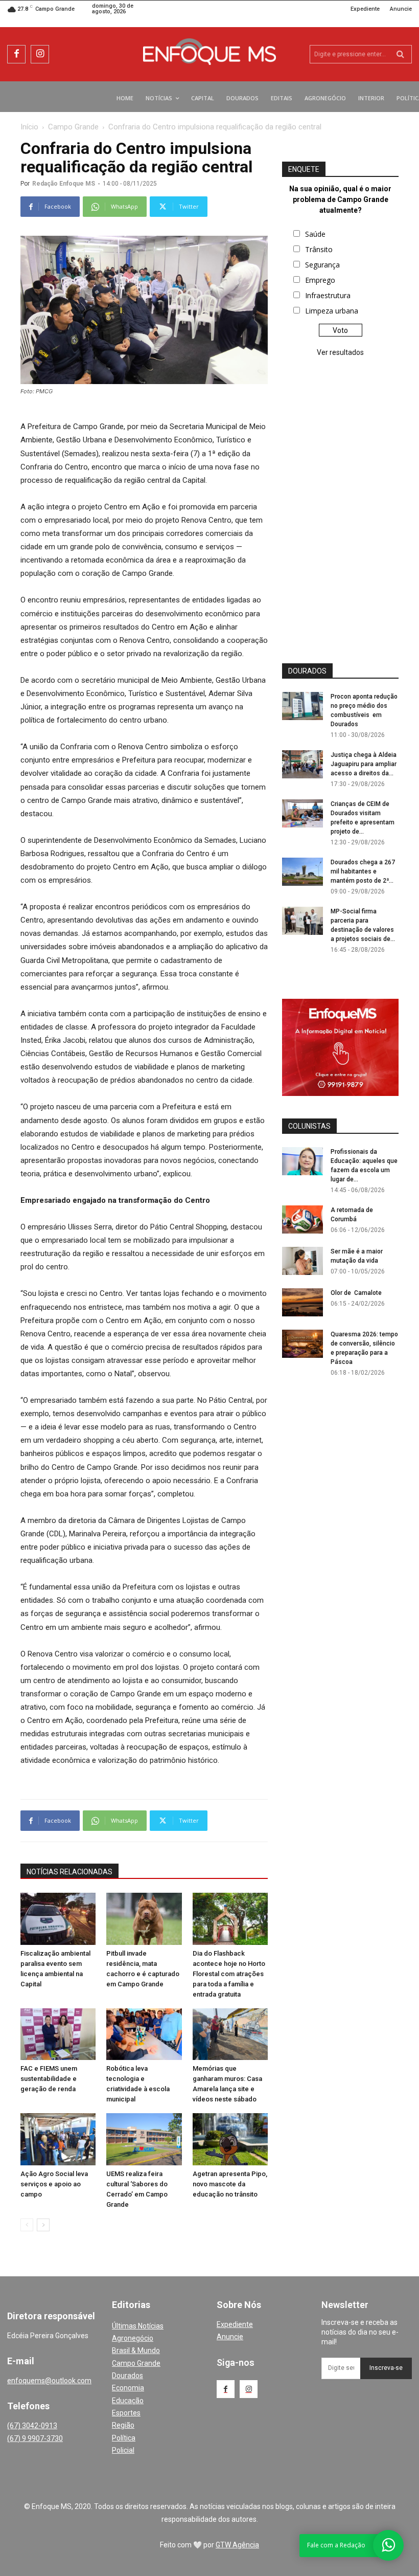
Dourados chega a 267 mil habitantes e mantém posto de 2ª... (363, 871)
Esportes (126, 2413)
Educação (128, 2401)
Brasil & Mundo (136, 2350)
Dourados (127, 2376)
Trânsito (319, 249)
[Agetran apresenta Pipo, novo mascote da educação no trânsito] (230, 2139)
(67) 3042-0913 (32, 2426)
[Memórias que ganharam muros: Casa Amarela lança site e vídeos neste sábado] (230, 2034)
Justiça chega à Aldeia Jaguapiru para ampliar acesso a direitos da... (364, 764)
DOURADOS (307, 671)
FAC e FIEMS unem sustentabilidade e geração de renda (49, 2079)
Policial (123, 2450)
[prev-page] (27, 2225)
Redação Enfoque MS (64, 184)
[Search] (400, 54)
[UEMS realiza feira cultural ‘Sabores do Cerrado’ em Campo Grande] (144, 2139)
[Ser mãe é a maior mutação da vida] (302, 1261)
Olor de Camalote (356, 1293)
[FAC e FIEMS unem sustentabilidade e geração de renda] (58, 2034)
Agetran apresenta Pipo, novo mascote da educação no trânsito (230, 2184)
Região (123, 2425)
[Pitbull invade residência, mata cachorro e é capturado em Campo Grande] (144, 1919)
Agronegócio (133, 2338)
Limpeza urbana (332, 311)
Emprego (320, 280)
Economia (128, 2388)
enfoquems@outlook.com (49, 2381)
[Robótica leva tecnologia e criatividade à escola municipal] (144, 2034)
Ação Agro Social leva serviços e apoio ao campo (54, 2184)
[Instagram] (40, 54)
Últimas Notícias (138, 2326)
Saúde (315, 234)
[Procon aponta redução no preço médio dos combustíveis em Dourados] (302, 706)
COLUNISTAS (309, 1126)
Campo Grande (73, 127)
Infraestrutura (328, 295)
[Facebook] (16, 54)
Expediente (235, 2324)
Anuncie (230, 2337)
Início (29, 127)
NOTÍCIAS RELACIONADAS (69, 1872)
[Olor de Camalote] (302, 1302)
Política (124, 2438)
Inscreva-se (386, 2368)
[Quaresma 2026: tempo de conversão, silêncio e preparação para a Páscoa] (302, 1344)
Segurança (322, 265)
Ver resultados (340, 352)
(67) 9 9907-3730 (35, 2438)
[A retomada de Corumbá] (302, 1219)
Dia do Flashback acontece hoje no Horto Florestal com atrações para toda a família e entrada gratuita (229, 1974)
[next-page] (43, 2225)
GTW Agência (237, 2545)
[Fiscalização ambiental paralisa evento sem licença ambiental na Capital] (58, 1919)
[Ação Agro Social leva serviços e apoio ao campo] (58, 2139)
